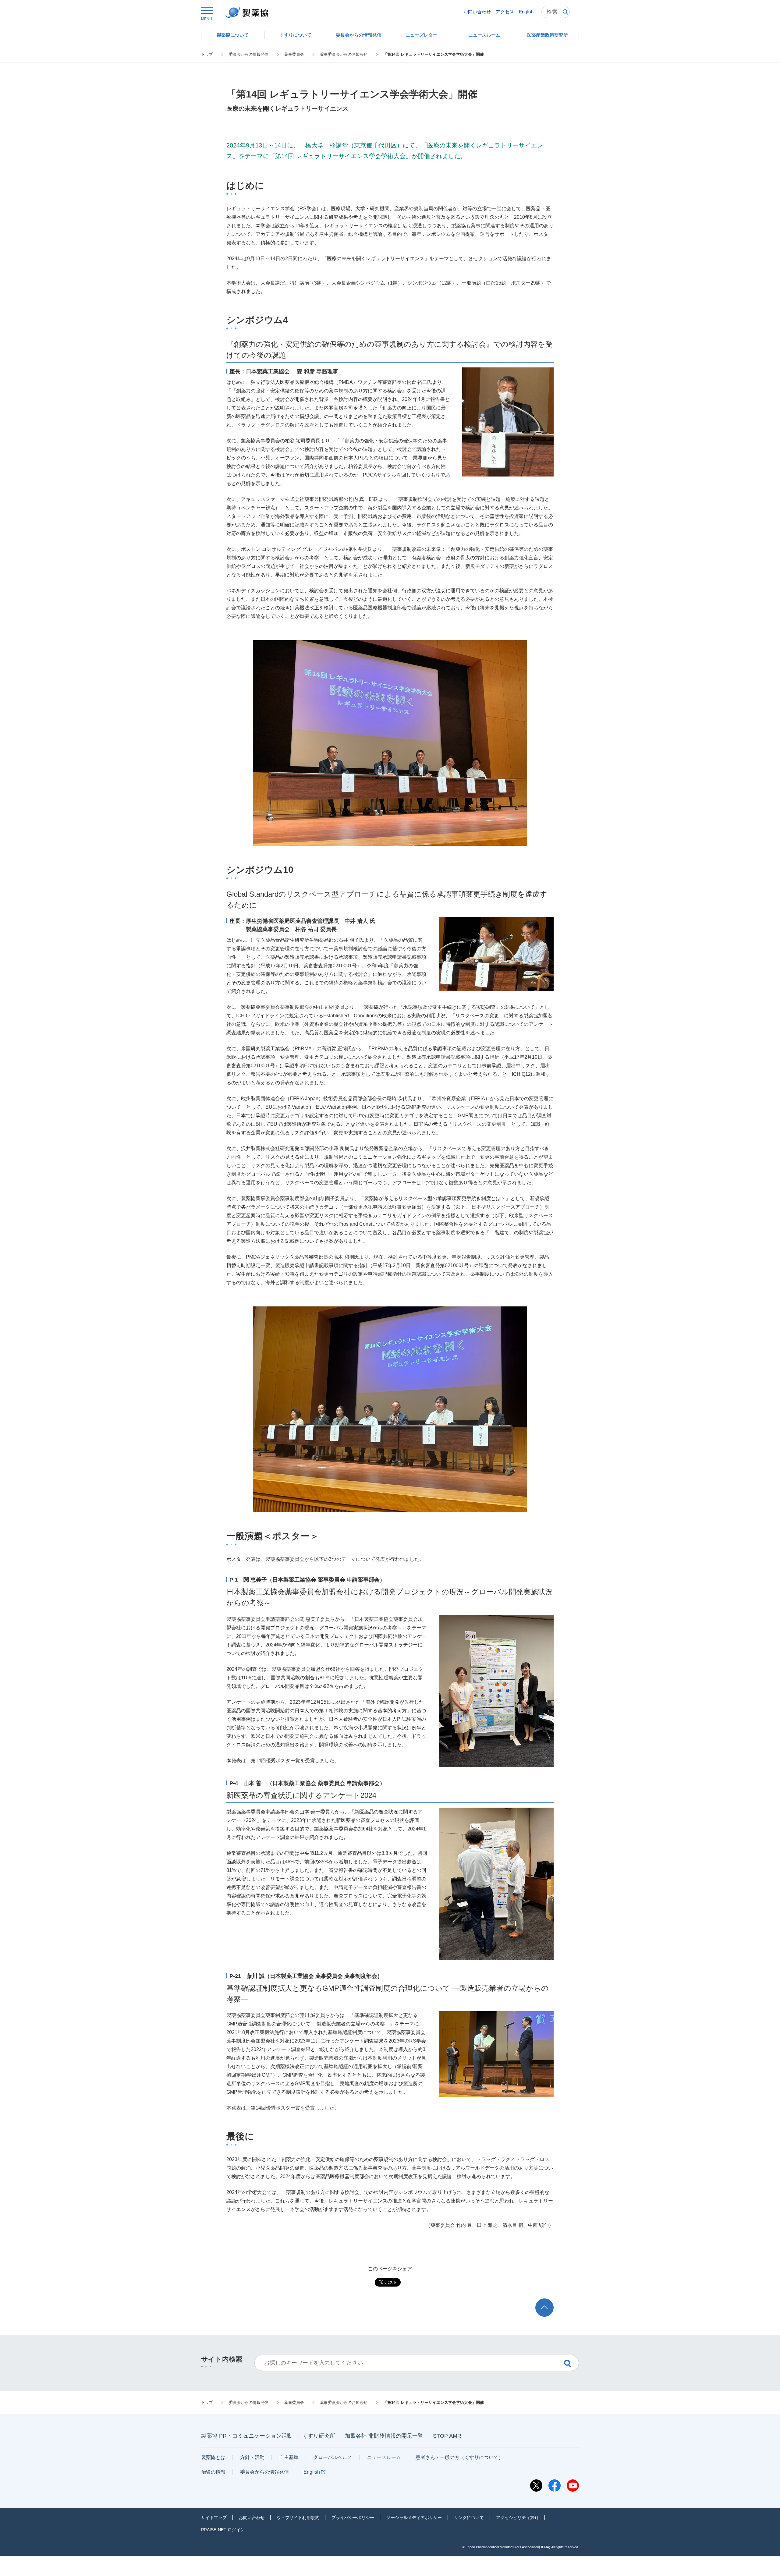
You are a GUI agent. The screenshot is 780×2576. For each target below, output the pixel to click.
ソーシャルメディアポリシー (414, 2518)
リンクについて (469, 2518)
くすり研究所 (319, 2436)
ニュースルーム (384, 2457)
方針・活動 (252, 2457)
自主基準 (289, 2457)
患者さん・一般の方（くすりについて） (459, 2457)
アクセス (505, 12)
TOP (550, 2301)
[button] (207, 14)
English (526, 12)
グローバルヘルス (333, 2457)
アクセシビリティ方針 (517, 2518)
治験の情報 (213, 2472)
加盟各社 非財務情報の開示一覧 (384, 2436)
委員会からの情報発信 (264, 2472)
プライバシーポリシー (353, 2518)
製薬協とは (213, 2457)
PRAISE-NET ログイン (223, 2530)
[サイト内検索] (556, 12)
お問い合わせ (477, 12)
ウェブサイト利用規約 (298, 2518)
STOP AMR (447, 2436)
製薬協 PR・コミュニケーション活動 (247, 2436)
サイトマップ (214, 2518)
